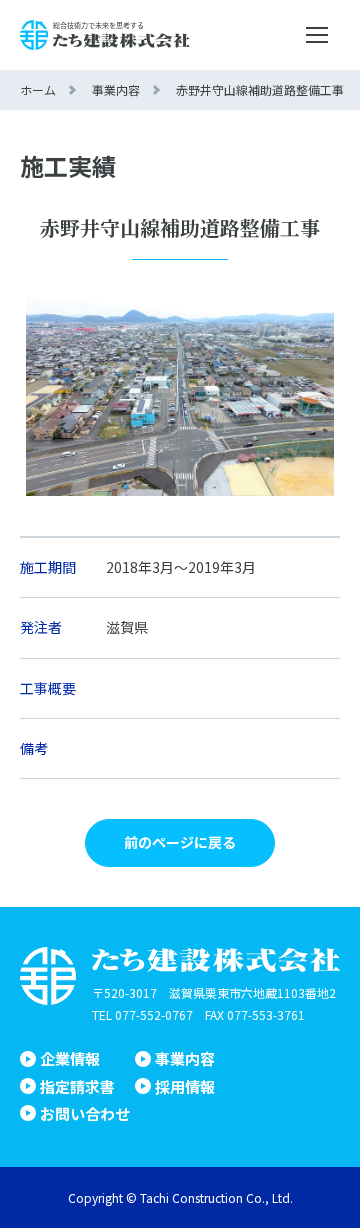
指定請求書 (77, 1086)
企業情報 (70, 1058)
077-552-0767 (154, 1014)
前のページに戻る (180, 842)
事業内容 (185, 1058)
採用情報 (185, 1086)
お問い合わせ (85, 1113)
